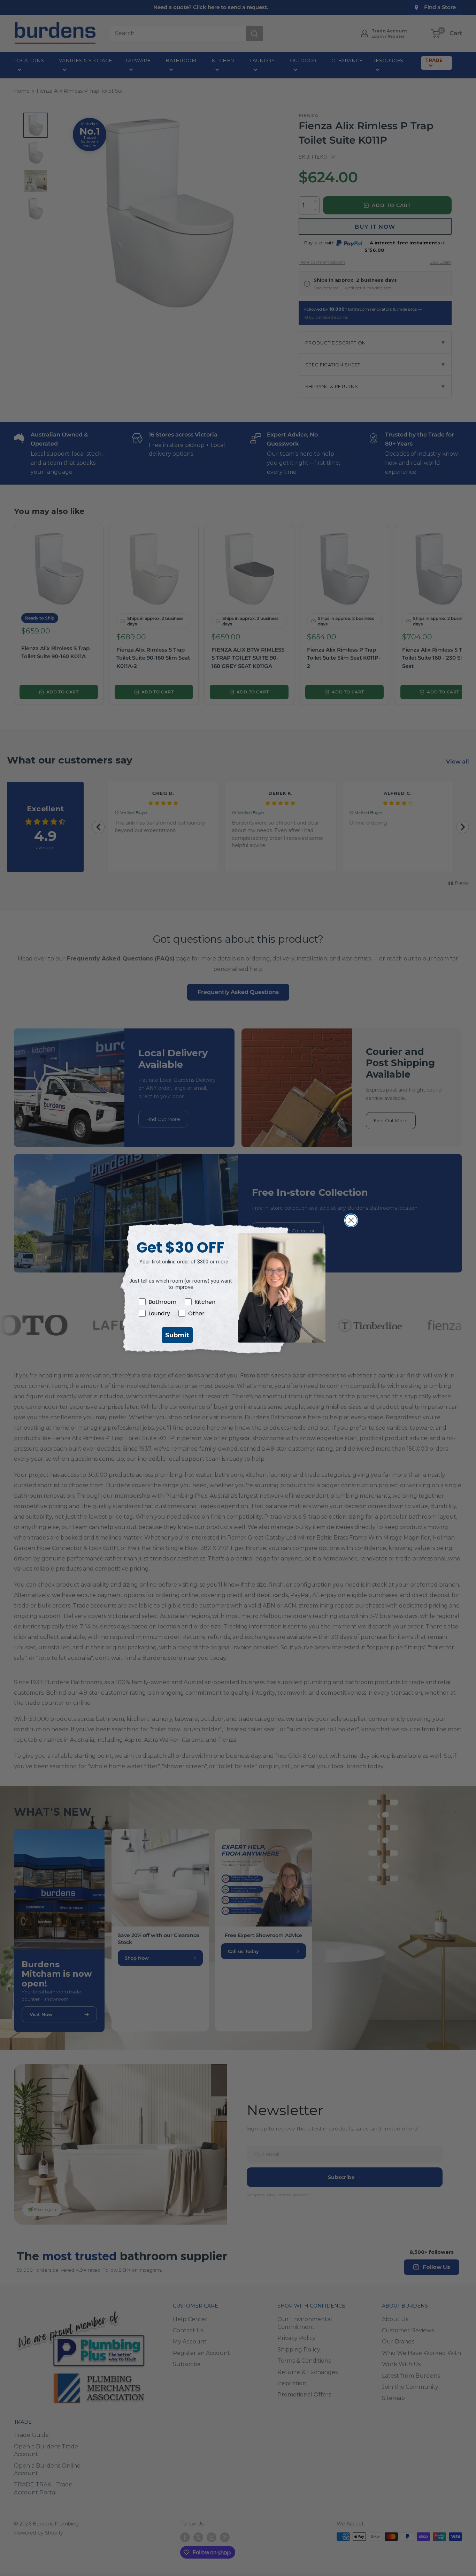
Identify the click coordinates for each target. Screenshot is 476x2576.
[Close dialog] (351, 1220)
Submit (177, 1335)
